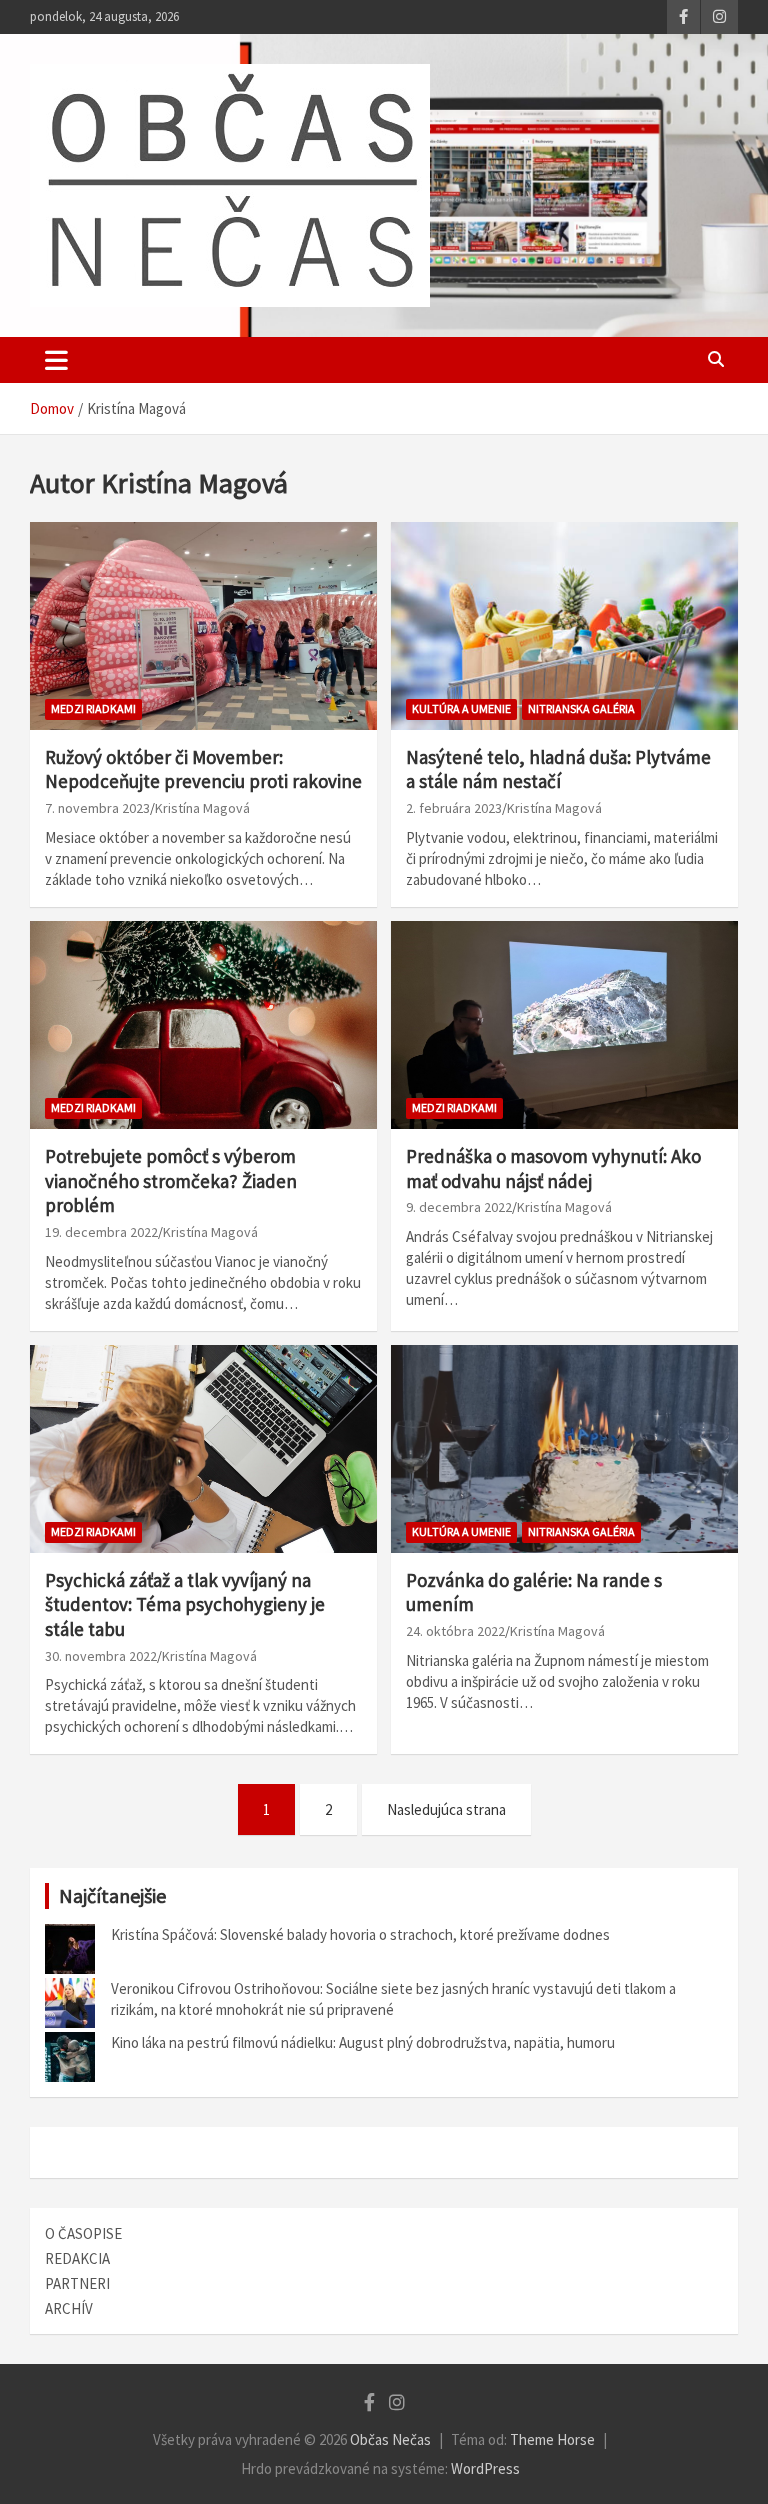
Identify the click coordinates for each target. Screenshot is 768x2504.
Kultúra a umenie (461, 708)
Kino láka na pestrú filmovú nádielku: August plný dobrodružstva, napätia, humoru (363, 2042)
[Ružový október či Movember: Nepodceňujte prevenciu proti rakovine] (203, 625)
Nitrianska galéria (581, 708)
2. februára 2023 (454, 808)
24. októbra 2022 (455, 1631)
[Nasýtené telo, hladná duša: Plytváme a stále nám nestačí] (564, 625)
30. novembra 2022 (101, 1656)
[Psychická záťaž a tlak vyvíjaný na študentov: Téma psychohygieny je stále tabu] (203, 1448)
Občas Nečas (390, 2439)
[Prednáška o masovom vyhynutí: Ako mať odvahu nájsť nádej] (564, 1024)
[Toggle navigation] (56, 360)
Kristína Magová (202, 808)
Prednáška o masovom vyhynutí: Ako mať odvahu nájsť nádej (553, 1168)
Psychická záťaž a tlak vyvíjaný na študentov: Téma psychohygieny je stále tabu (185, 1604)
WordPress (485, 2468)
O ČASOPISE (83, 2233)
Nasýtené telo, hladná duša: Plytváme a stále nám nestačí (558, 769)
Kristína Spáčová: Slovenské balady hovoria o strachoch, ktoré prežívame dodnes (360, 1934)
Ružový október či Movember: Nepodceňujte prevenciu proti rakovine (203, 769)
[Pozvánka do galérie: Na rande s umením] (564, 1448)
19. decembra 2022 (101, 1232)
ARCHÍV (69, 2308)
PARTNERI (77, 2283)
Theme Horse (552, 2439)
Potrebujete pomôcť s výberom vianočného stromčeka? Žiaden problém (171, 1180)
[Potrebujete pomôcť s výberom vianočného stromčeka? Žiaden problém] (203, 1024)
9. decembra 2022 (459, 1207)
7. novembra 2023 (97, 808)
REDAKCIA (77, 2258)
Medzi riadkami (93, 708)
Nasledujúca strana (446, 1809)
